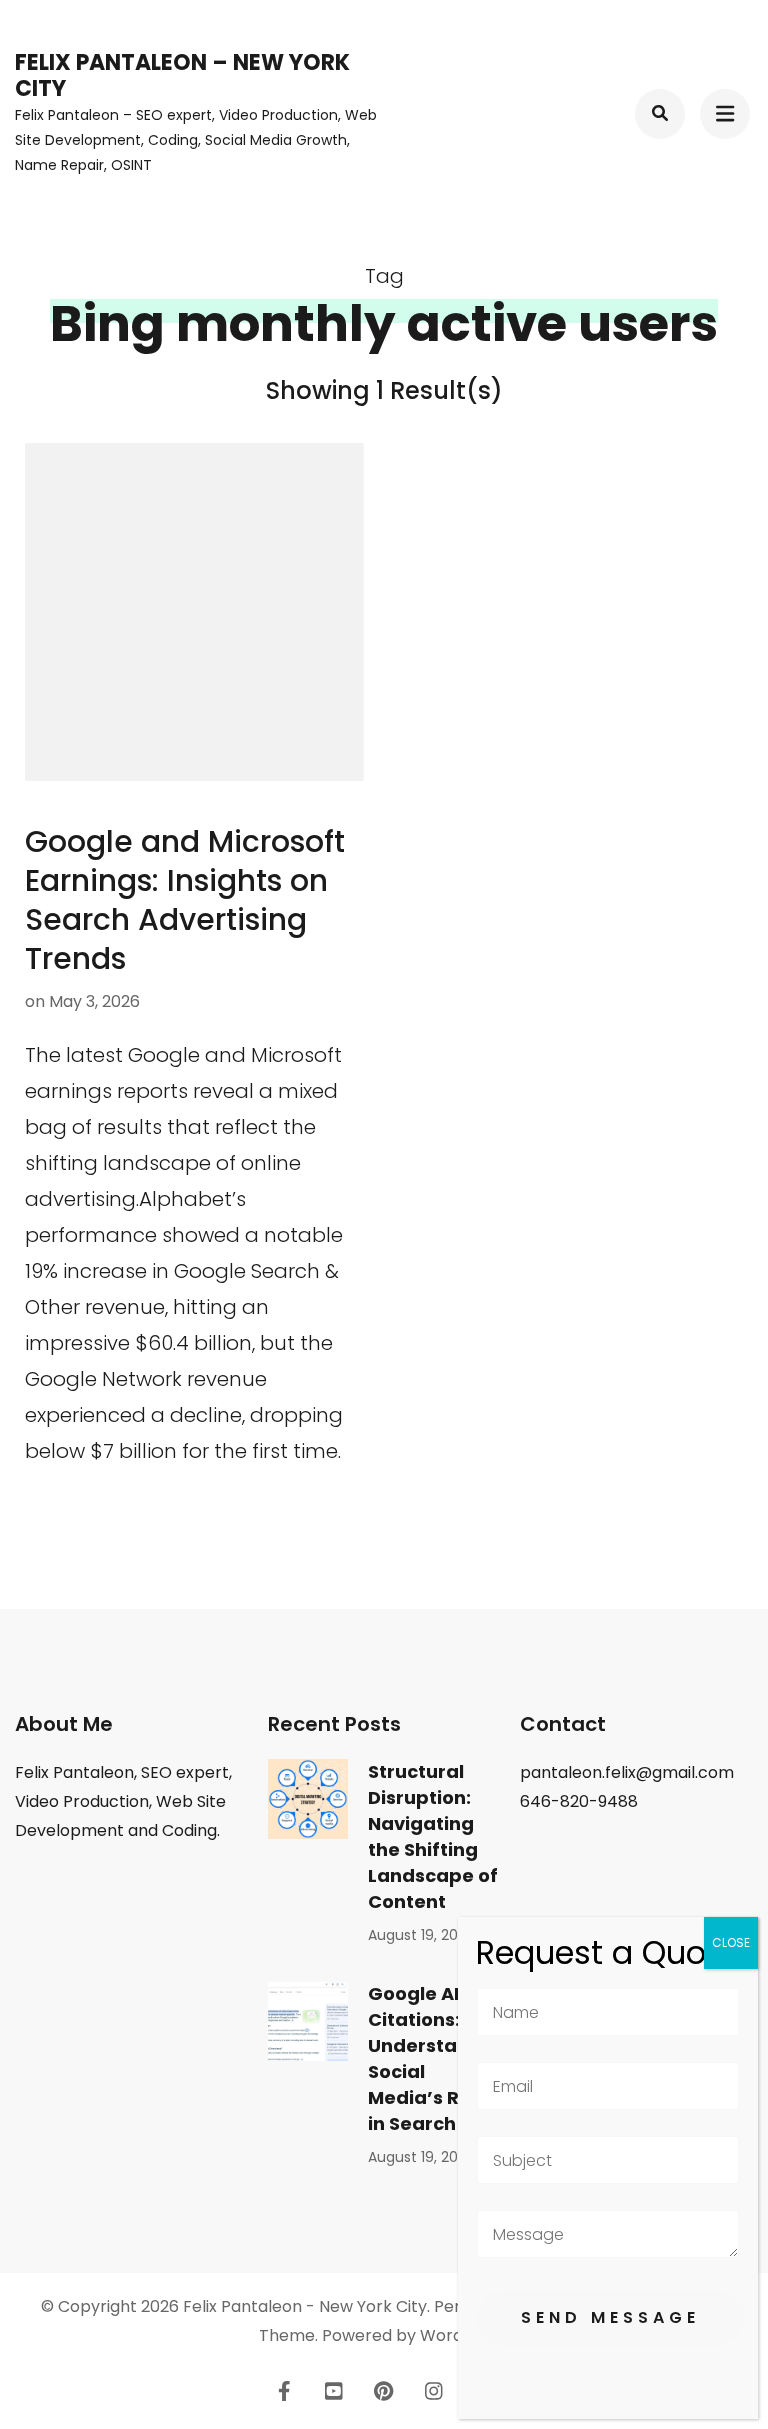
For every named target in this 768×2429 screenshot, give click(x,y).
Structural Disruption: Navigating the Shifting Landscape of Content (433, 1836)
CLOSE (731, 1942)
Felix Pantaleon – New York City (182, 75)
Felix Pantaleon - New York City (305, 2306)
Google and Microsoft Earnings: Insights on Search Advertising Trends (185, 900)
